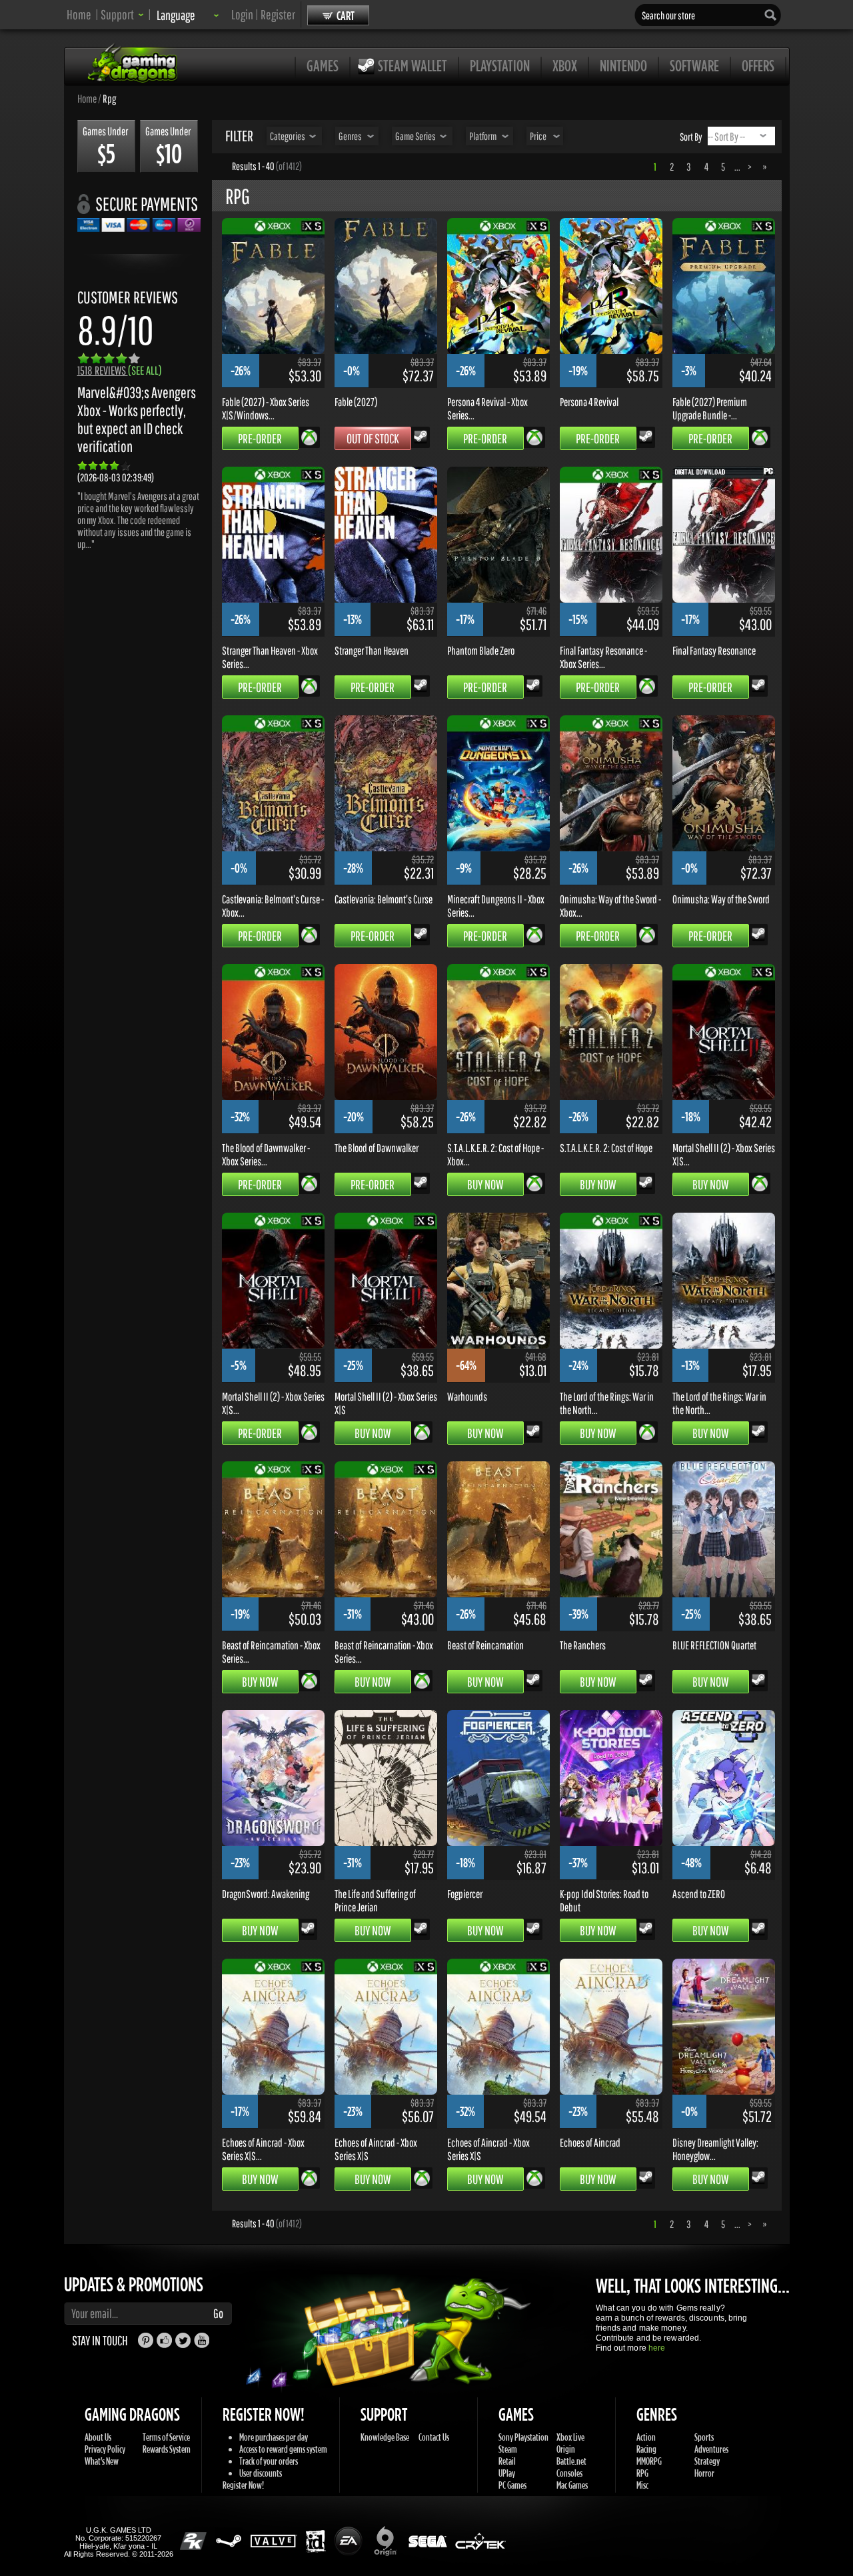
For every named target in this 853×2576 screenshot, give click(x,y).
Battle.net (571, 2461)
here (657, 2348)
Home (79, 14)
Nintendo (623, 65)
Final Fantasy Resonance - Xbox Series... (603, 657)
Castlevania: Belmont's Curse (384, 899)
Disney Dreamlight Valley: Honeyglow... (715, 2149)
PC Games (512, 2485)
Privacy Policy (105, 2449)
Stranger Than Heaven (372, 650)
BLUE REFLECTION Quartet (714, 1645)
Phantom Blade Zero (481, 650)
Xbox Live (570, 2437)
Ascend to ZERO (699, 1893)
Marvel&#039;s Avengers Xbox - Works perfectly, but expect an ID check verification (137, 419)
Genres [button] (350, 136)
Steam (508, 2449)
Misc (642, 2485)
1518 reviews (120, 370)
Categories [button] (288, 136)
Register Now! (243, 2485)
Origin (566, 2449)
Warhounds (467, 1396)
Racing (646, 2449)
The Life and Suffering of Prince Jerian (375, 1900)
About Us (98, 2437)
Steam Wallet (413, 65)
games (323, 65)
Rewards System (167, 2449)
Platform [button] (483, 136)
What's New (102, 2461)
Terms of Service (166, 2437)
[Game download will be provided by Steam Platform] (421, 436)
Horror (704, 2473)
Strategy (707, 2461)
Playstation (500, 65)
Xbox (565, 65)
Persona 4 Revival (589, 401)
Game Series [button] (416, 136)
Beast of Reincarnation (485, 1645)
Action (646, 2437)
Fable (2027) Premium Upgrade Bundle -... (710, 408)
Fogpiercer (465, 1893)
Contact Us (434, 2437)
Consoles (569, 2473)
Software (694, 65)
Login (242, 14)
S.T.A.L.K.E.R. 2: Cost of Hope (606, 1147)
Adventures (711, 2449)
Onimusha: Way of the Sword (721, 899)
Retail (507, 2461)
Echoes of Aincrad (590, 2142)
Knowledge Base (385, 2437)
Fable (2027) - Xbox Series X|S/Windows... (266, 408)
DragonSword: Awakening (266, 1893)
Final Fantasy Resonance (714, 650)
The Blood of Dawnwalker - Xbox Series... (266, 1154)
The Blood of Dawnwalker (377, 1147)
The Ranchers (583, 1645)
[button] (122, 14)
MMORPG (649, 2461)
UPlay (507, 2473)
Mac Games (572, 2485)
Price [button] (538, 136)
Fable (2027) (356, 401)
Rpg (109, 98)
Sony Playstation (523, 2437)
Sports (704, 2437)
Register (278, 14)
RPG (642, 2473)
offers (758, 65)
